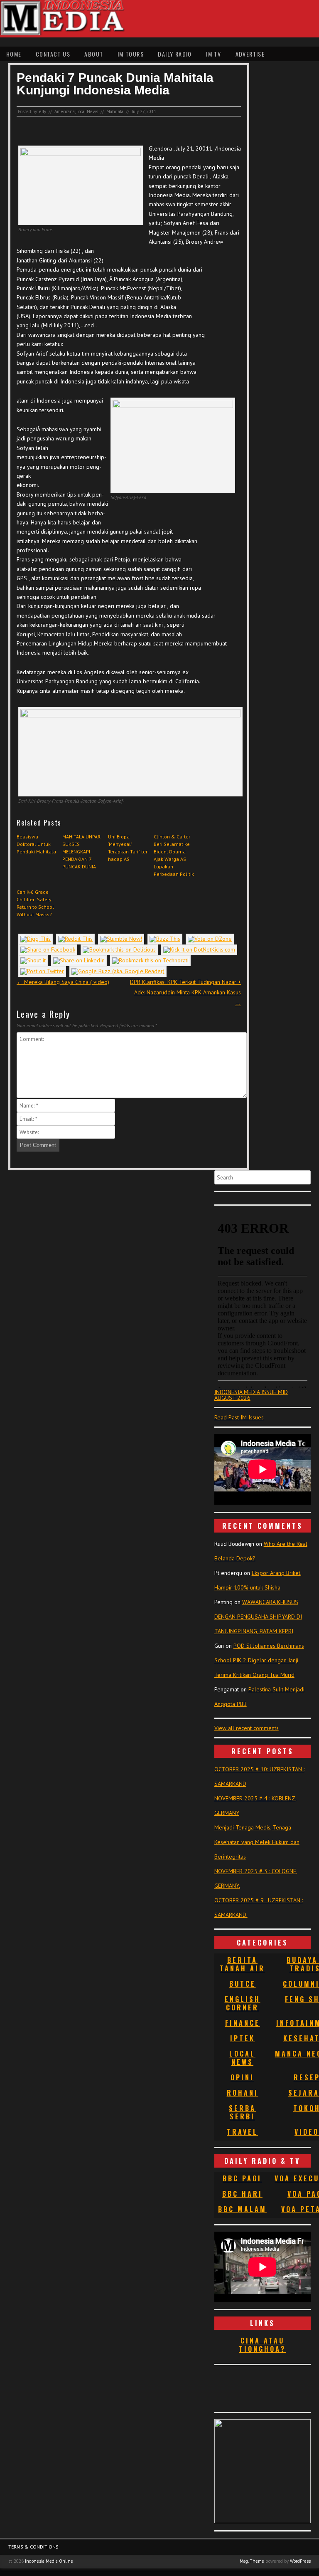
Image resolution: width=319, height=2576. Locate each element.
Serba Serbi (242, 2112)
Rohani (243, 2093)
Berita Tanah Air (242, 1964)
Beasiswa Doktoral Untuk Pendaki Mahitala (36, 844)
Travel (242, 2132)
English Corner (243, 2003)
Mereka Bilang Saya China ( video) (63, 982)
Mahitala (115, 111)
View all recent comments (247, 1728)
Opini (242, 2077)
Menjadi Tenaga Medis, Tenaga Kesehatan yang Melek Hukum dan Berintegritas (257, 1842)
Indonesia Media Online (49, 2561)
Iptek (243, 2038)
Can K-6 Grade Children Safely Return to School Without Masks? (35, 903)
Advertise (250, 54)
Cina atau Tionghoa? (262, 2345)
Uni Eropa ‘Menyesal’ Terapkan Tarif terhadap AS (129, 848)
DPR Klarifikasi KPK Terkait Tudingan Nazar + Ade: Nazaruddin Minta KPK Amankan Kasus (185, 992)
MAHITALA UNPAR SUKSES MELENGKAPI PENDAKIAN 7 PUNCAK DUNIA (81, 852)
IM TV (213, 54)
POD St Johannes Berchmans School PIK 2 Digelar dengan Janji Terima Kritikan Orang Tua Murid (259, 1660)
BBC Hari (242, 2194)
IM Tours (131, 54)
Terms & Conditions (33, 2547)
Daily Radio (175, 54)
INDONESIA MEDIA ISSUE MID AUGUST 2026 (251, 1395)
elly (43, 111)
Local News (87, 111)
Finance (243, 2023)
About (94, 54)
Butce (243, 1984)
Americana (65, 111)
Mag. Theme (252, 2561)
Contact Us (53, 54)
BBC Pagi (242, 2178)
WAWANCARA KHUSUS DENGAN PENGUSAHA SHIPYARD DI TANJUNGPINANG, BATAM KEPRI (258, 1617)
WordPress (300, 2561)
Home (14, 54)
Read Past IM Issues (239, 1417)
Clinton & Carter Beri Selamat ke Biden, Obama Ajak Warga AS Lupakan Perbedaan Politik (174, 855)
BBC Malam (242, 2209)
